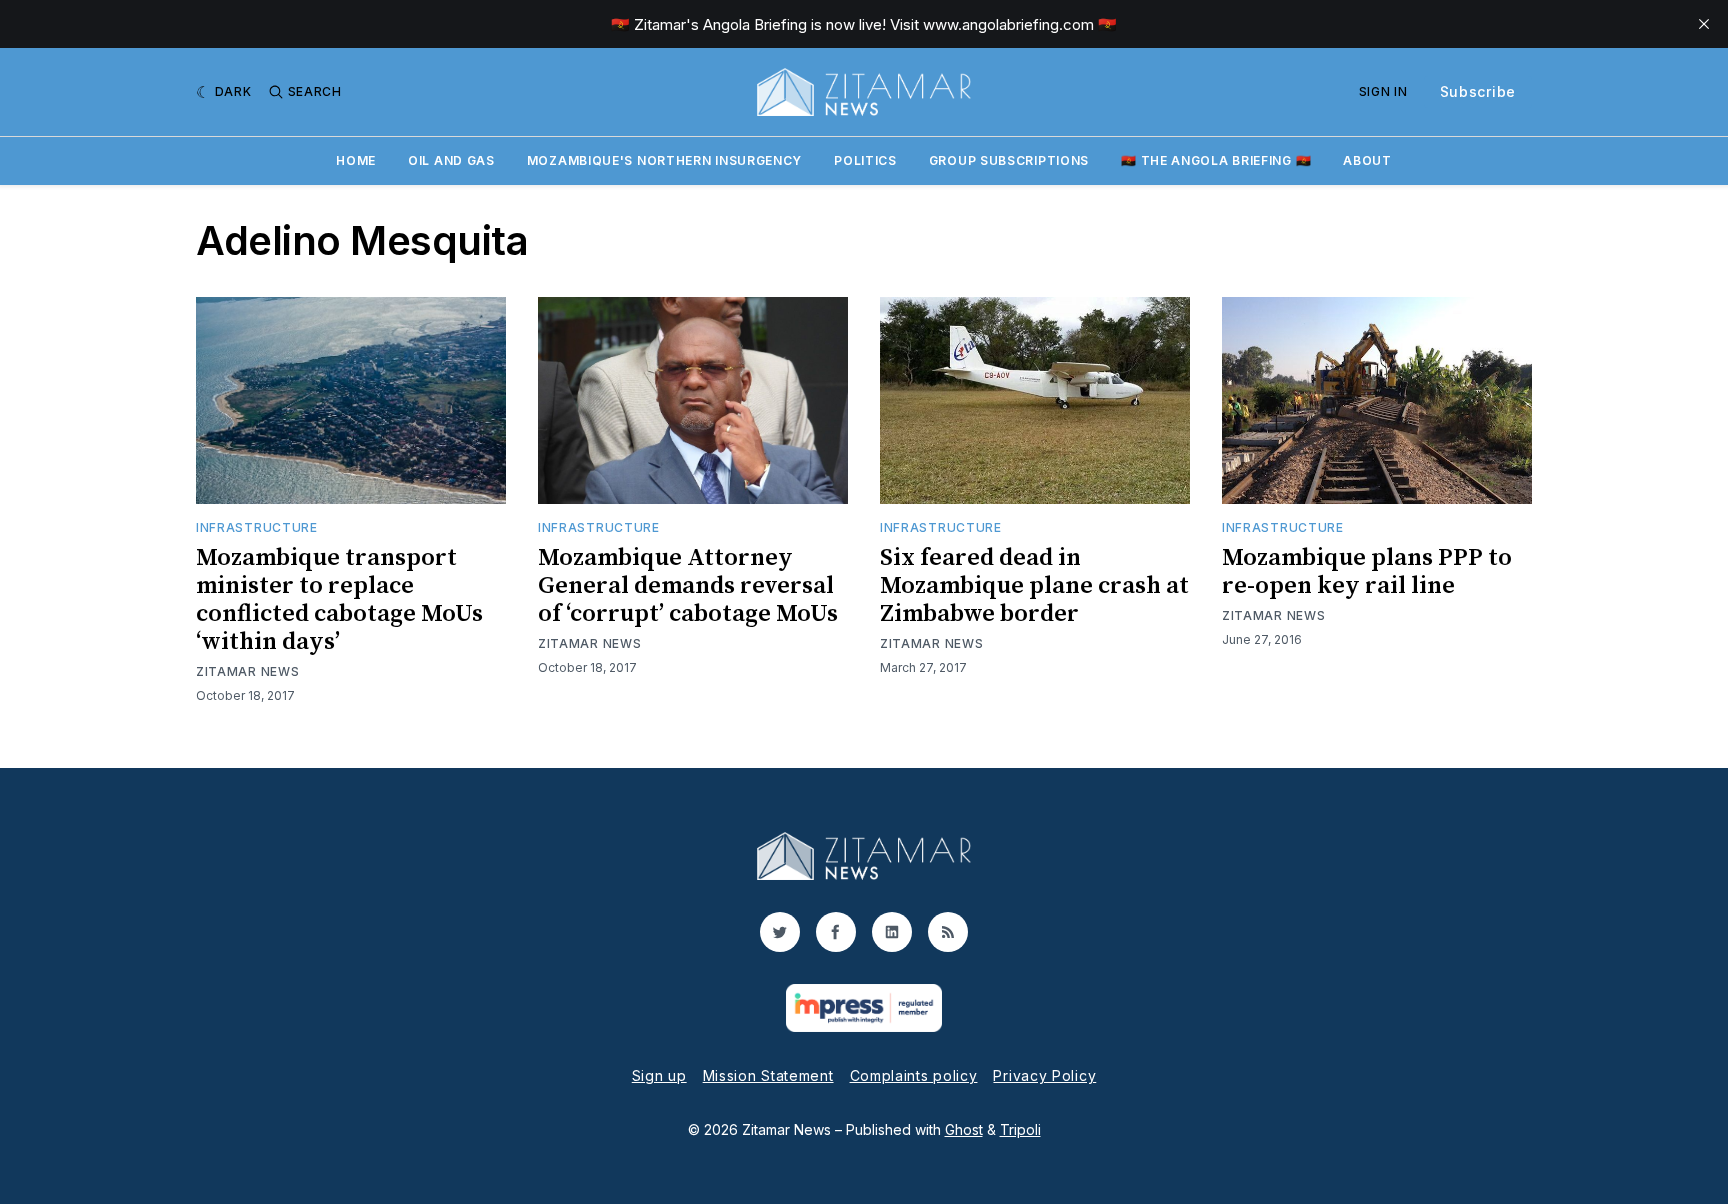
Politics (865, 160)
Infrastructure (257, 527)
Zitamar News (247, 671)
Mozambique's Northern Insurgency (664, 160)
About (1367, 160)
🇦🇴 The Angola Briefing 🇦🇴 (1216, 160)
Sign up (659, 1075)
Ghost (964, 1129)
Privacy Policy (1044, 1075)
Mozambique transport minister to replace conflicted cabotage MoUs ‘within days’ (339, 600)
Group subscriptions (1009, 160)
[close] (1704, 24)
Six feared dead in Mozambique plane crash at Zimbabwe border (1034, 586)
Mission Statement (768, 1075)
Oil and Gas (451, 160)
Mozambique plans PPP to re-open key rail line (1367, 572)
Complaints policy (914, 1075)
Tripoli (1020, 1129)
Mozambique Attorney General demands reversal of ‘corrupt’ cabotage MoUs (688, 586)
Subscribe (1478, 91)
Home (356, 160)
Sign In (1383, 91)
